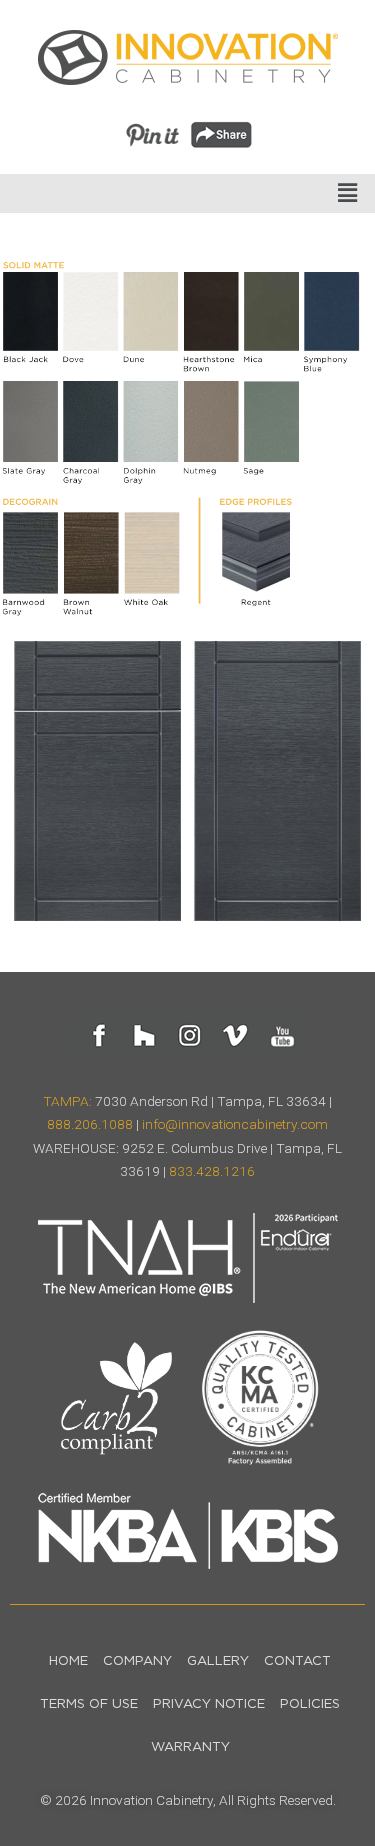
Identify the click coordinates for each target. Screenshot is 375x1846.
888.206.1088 (90, 1124)
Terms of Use (89, 1704)
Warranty (190, 1747)
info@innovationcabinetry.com (235, 1124)
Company (137, 1661)
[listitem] (30, 311)
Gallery (218, 1661)
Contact (297, 1661)
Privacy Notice (209, 1704)
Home (68, 1661)
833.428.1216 (212, 1171)
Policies (310, 1704)
